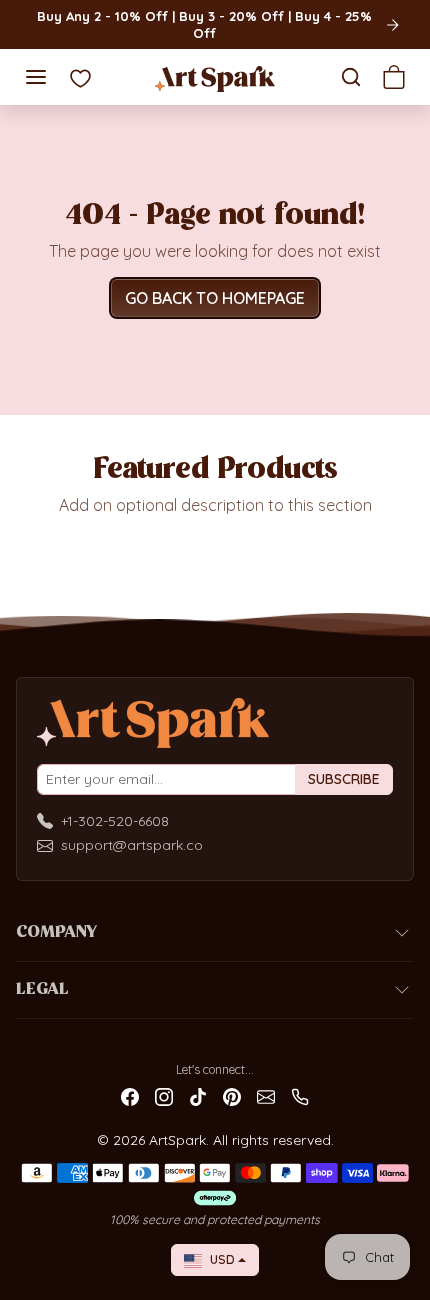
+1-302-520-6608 (115, 821)
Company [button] (56, 933)
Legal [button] (42, 990)
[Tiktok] (198, 1095)
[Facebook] (130, 1095)
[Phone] (300, 1095)
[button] (36, 77)
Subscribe (344, 779)
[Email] (266, 1095)
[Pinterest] (232, 1095)
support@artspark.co (132, 845)
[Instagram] (164, 1095)
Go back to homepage (215, 298)
